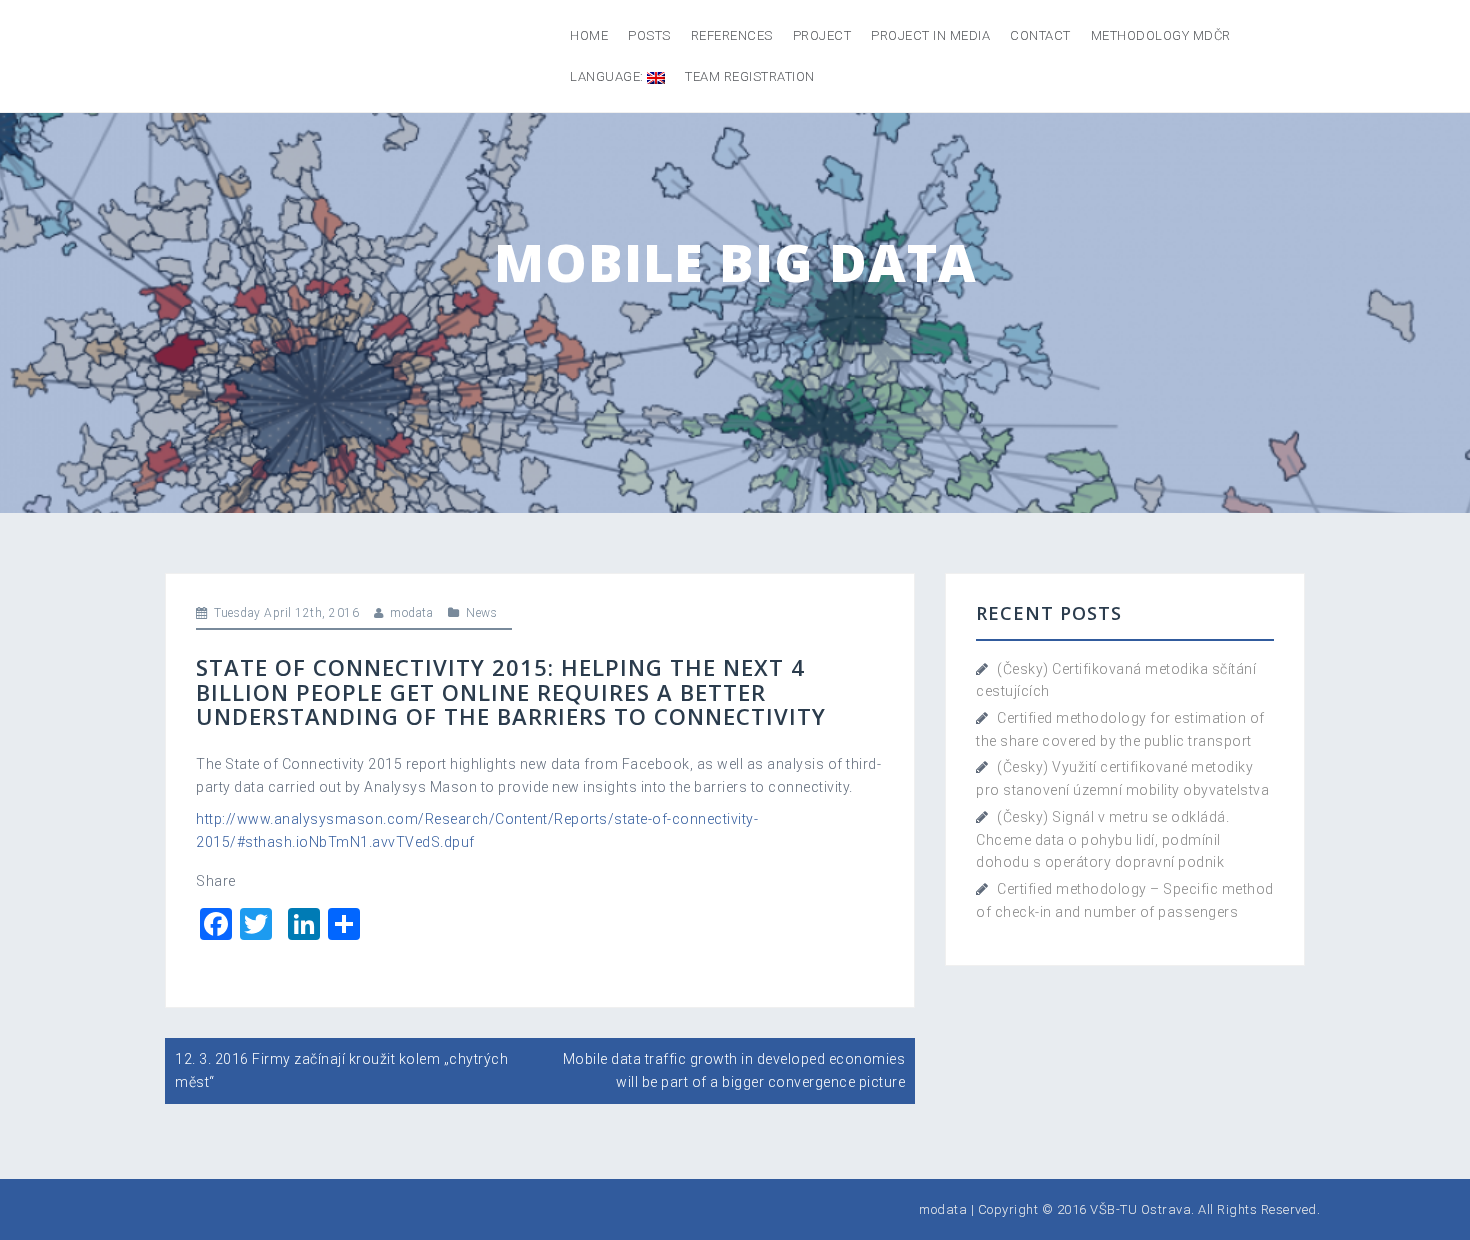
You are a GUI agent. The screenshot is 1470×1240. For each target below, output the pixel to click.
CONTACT (1040, 35)
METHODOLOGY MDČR (1161, 35)
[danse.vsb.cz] (186, 56)
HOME (589, 35)
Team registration (750, 76)
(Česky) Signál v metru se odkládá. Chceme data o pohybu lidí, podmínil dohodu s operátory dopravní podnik (1102, 839)
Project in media (930, 35)
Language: (608, 76)
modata (411, 613)
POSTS (649, 35)
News (481, 613)
